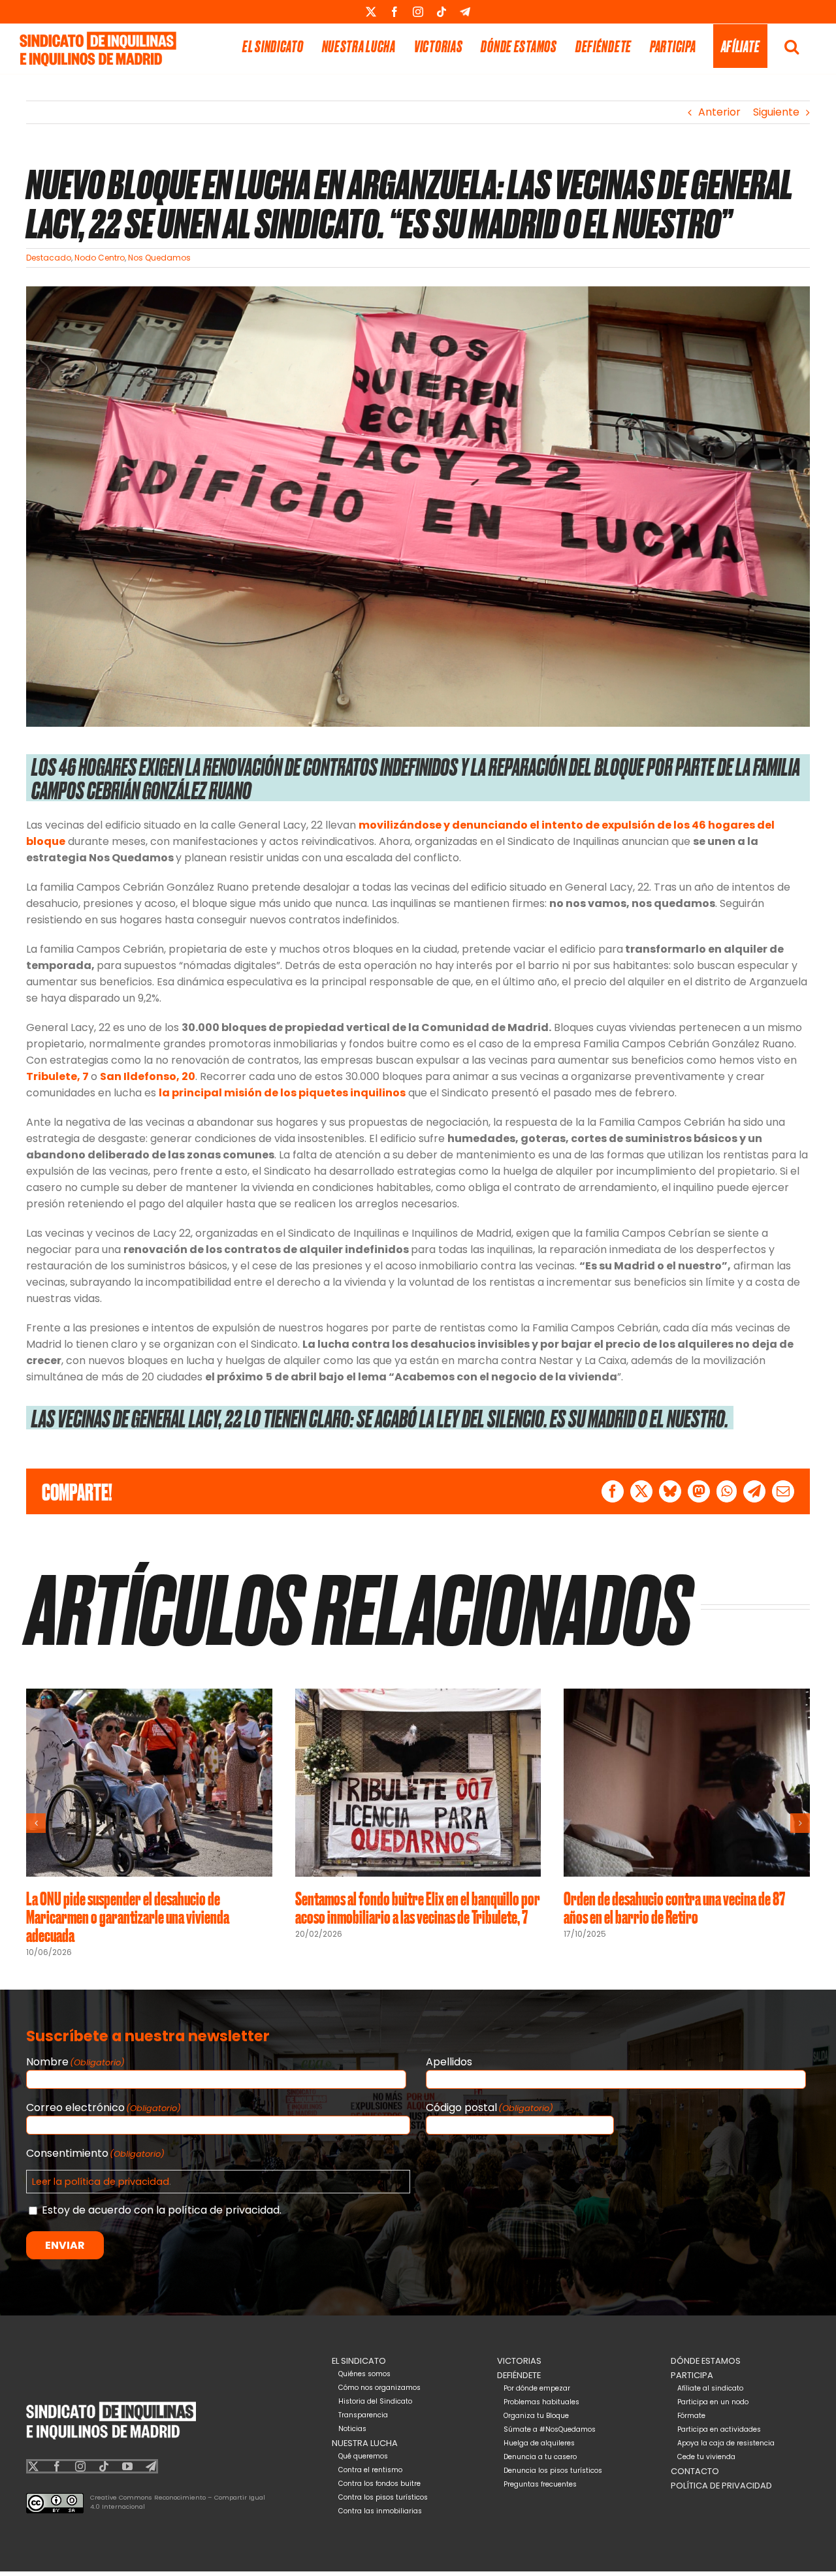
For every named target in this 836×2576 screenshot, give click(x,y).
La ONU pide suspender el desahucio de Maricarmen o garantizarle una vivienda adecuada (128, 1916)
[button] (792, 46)
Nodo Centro (100, 258)
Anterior (719, 112)
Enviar (65, 2245)
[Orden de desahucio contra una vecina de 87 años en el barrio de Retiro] (687, 1697)
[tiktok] (104, 2466)
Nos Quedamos (159, 258)
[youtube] (127, 2466)
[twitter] (33, 2466)
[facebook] (57, 2466)
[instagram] (80, 2466)
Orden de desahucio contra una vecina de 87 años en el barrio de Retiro (674, 1907)
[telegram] (151, 2466)
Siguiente (776, 112)
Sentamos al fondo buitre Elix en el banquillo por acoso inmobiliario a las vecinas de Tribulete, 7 (418, 1907)
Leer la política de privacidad (101, 2182)
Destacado (49, 258)
